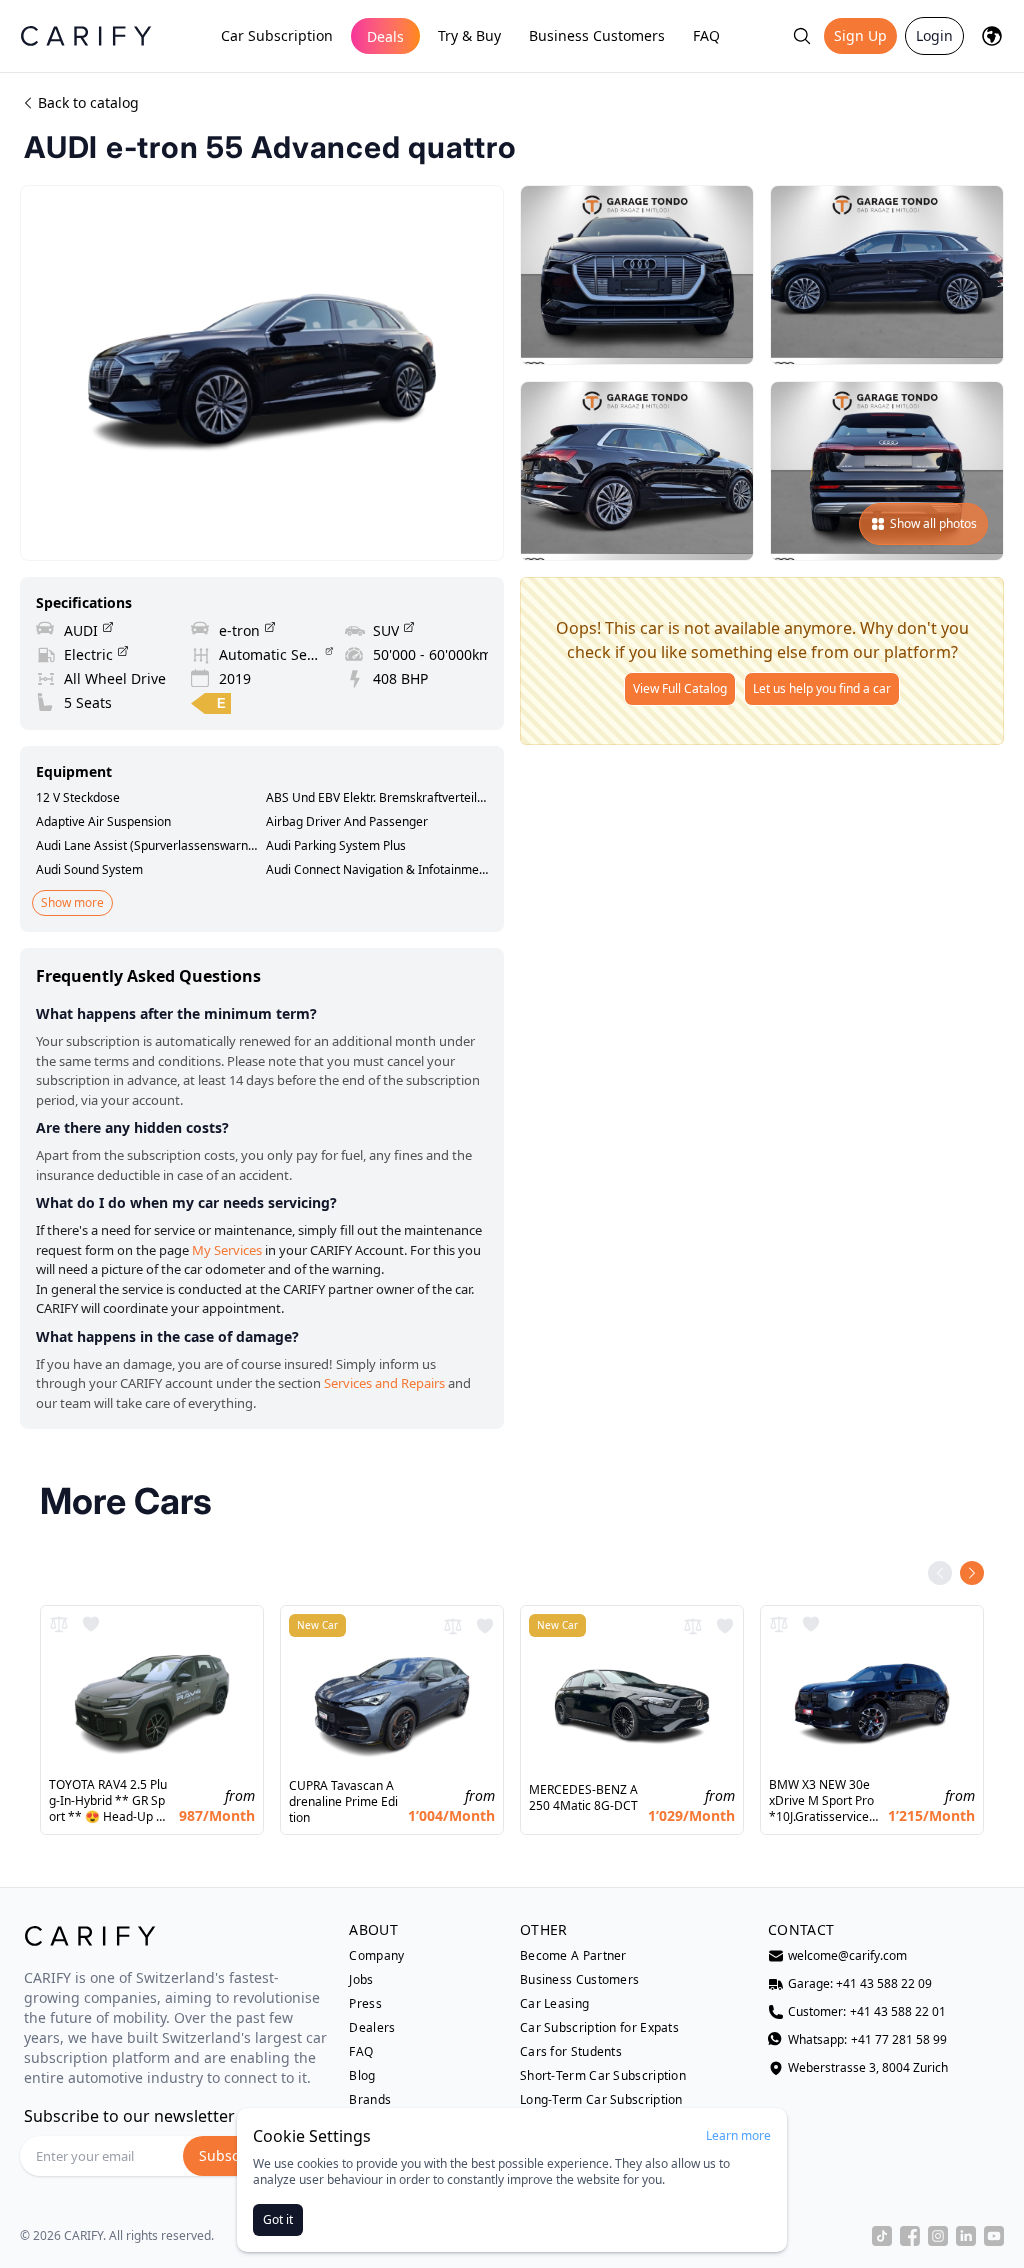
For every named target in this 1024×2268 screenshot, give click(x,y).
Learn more (738, 2136)
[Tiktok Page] (882, 2236)
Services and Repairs (384, 1383)
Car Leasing (554, 2004)
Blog (362, 2076)
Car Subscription (277, 35)
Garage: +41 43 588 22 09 (860, 1984)
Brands (370, 2100)
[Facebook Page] (910, 2236)
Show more (72, 902)
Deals (385, 36)
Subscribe (232, 2155)
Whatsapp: (867, 2040)
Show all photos (933, 523)
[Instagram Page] (938, 2236)
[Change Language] (992, 36)
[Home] (86, 35)
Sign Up (860, 35)
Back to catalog (88, 102)
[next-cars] (972, 1573)
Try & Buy (469, 35)
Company (376, 1956)
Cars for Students (571, 2052)
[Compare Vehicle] (59, 1624)
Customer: (867, 2012)
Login (934, 35)
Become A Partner (573, 1956)
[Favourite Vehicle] (91, 1624)
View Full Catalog (680, 688)
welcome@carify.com (847, 1956)
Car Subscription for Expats (599, 2028)
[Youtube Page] (994, 2236)
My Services (227, 1250)
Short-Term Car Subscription (603, 2076)
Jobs (361, 1980)
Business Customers (597, 35)
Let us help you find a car (822, 688)
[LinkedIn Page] (966, 2236)
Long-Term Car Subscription (601, 2100)
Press (365, 2004)
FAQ (706, 35)
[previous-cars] (940, 1573)
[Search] (802, 36)
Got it (278, 2219)
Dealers (372, 2028)
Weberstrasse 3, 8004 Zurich (868, 2068)
